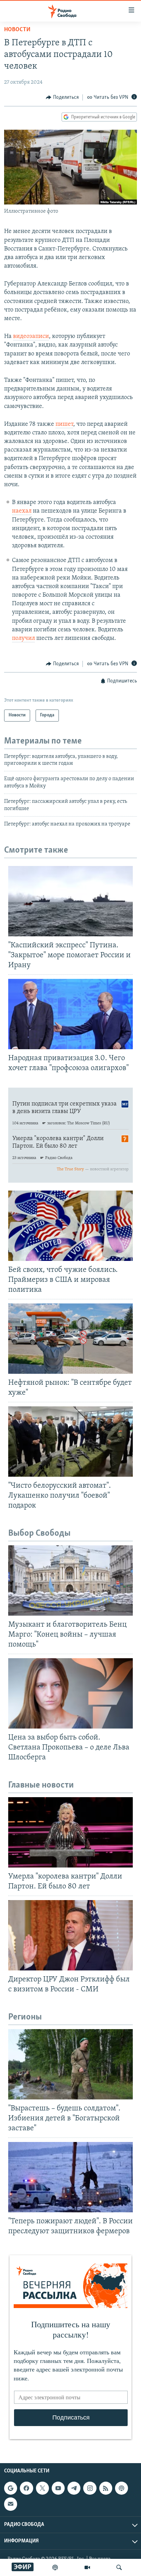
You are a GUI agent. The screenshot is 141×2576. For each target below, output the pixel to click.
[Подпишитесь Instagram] (90, 2488)
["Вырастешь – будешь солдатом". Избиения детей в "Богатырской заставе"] (70, 2064)
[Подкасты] (121, 2488)
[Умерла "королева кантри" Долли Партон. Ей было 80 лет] (70, 1832)
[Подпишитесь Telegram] (74, 2488)
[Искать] (119, 2567)
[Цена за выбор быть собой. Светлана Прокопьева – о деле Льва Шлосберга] (70, 1693)
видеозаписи (31, 337)
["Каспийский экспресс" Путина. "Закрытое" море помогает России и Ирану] (70, 901)
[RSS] (106, 2488)
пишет (64, 424)
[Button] (62, 97)
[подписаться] (11, 2504)
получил (23, 639)
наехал (22, 511)
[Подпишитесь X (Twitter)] (42, 2488)
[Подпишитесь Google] (11, 2488)
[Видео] (87, 2567)
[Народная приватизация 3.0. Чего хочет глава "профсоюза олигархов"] (70, 1014)
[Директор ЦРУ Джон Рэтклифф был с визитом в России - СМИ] (70, 1935)
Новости (17, 30)
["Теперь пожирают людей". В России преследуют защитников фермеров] (70, 2177)
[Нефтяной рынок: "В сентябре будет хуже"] (70, 1339)
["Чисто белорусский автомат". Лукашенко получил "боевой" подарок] (70, 1442)
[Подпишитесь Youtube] (58, 2488)
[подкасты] (55, 2567)
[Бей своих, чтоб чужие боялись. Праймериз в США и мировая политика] (70, 1226)
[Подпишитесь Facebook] (26, 2488)
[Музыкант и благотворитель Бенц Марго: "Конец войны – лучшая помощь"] (70, 1580)
